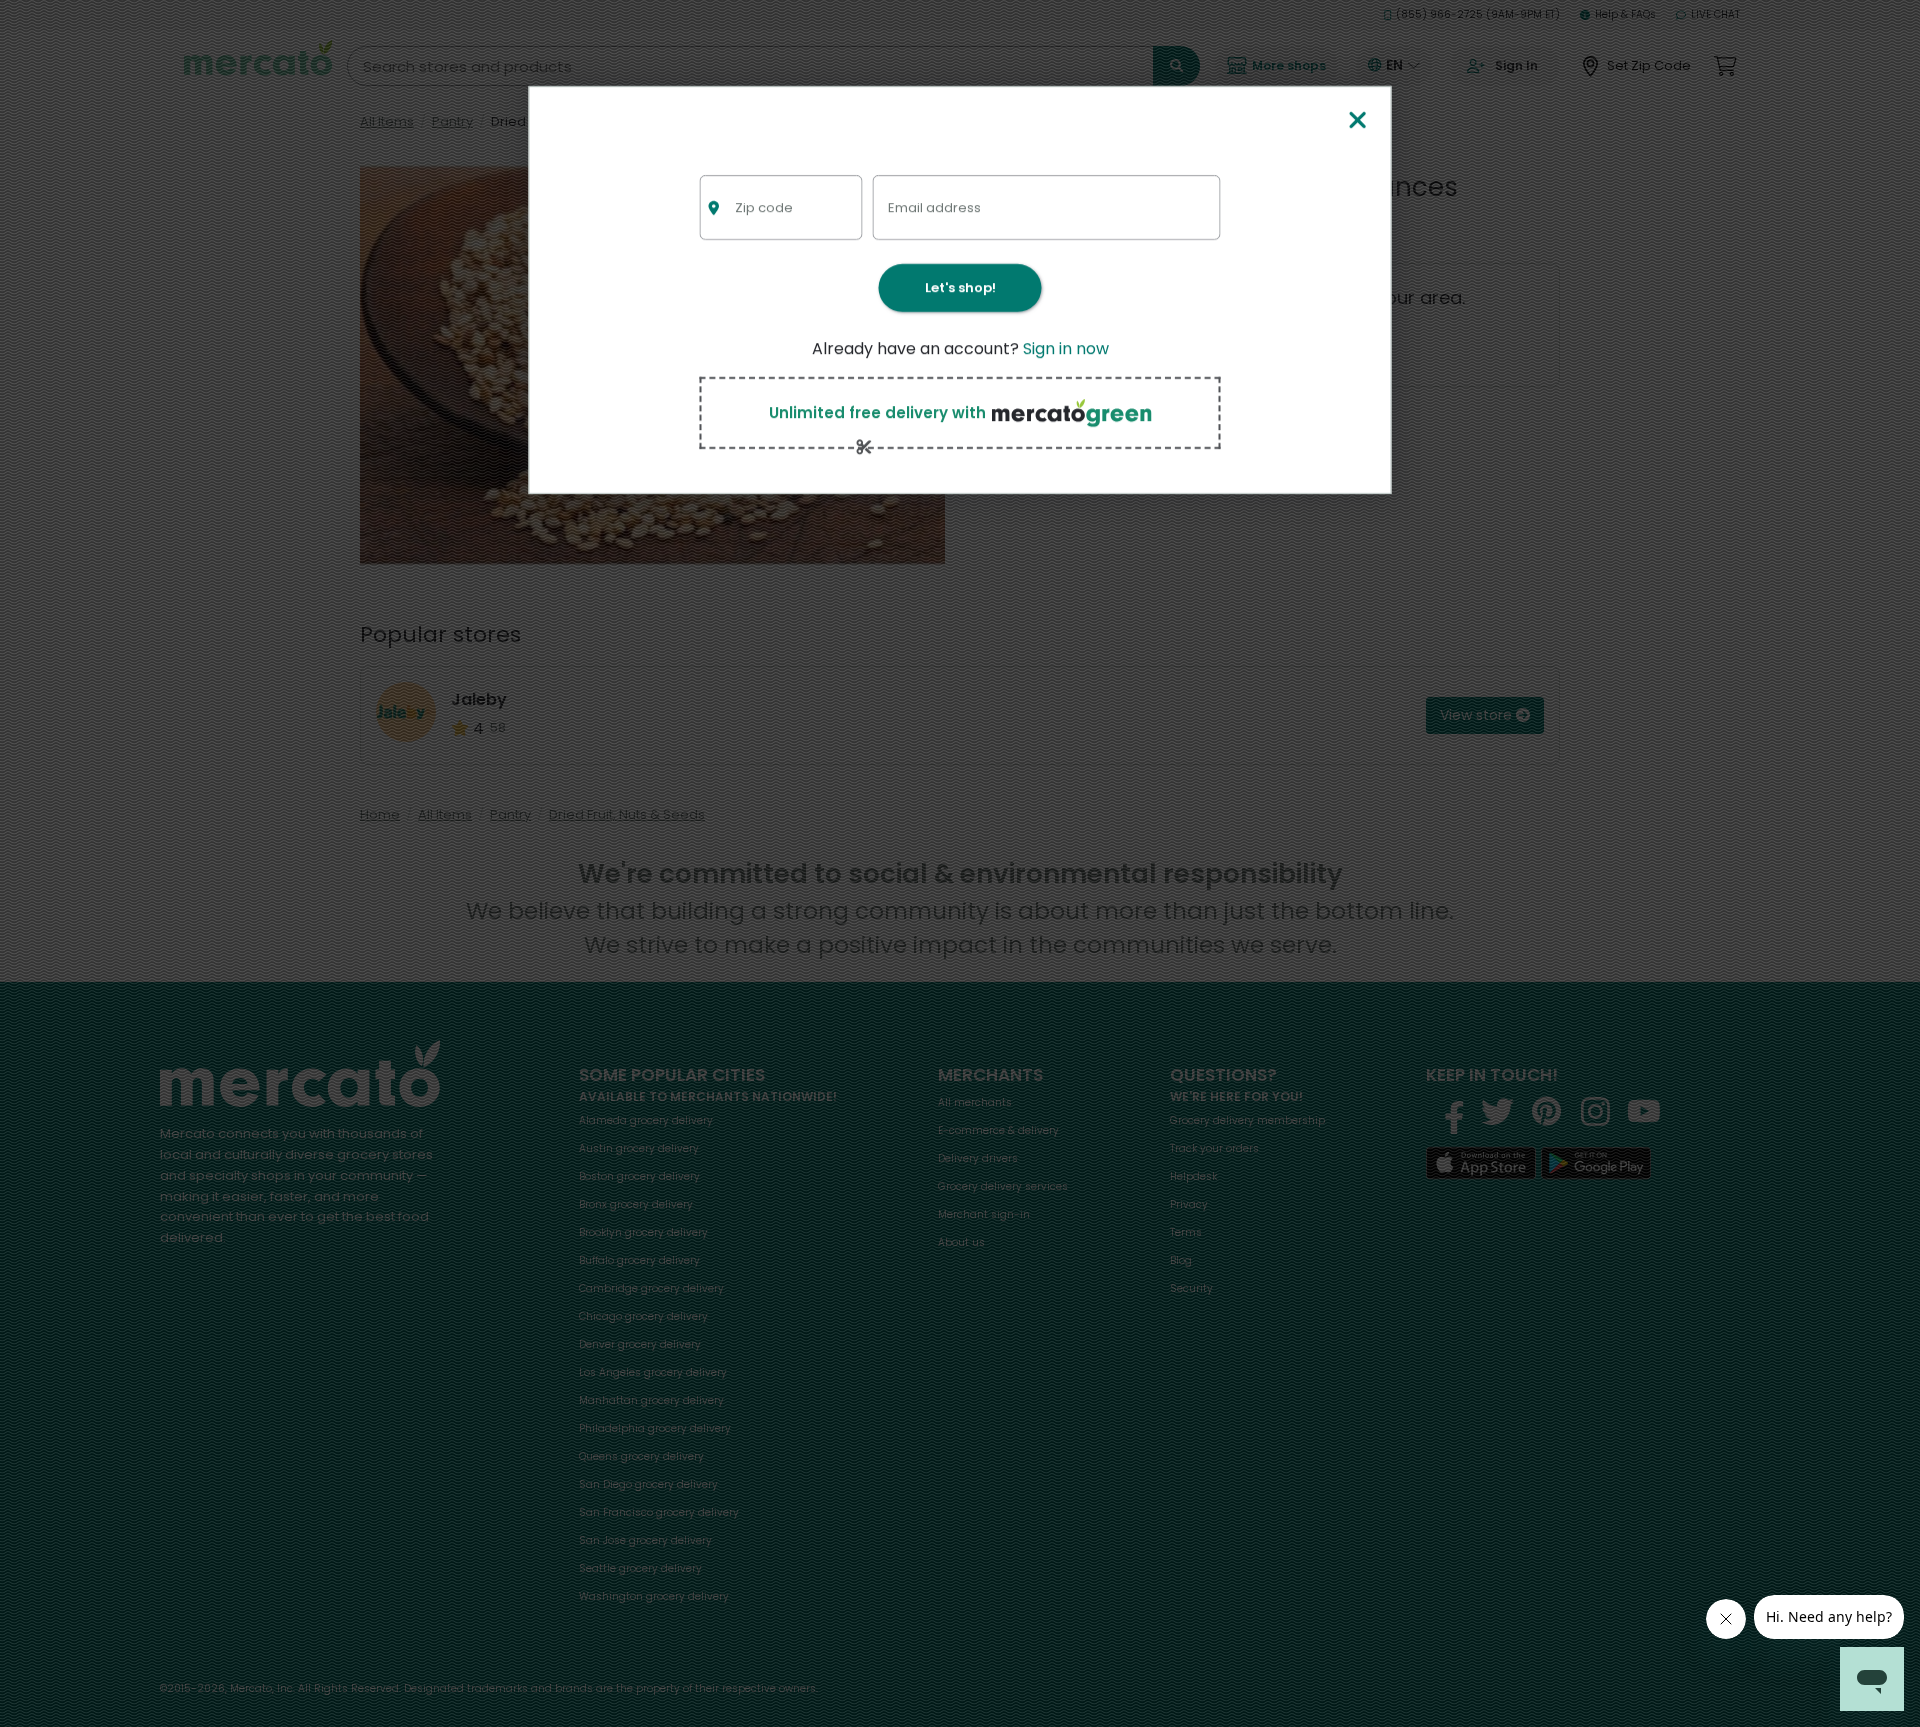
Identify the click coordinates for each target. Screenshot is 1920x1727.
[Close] (1357, 121)
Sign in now (1066, 348)
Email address (934, 207)
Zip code (764, 207)
